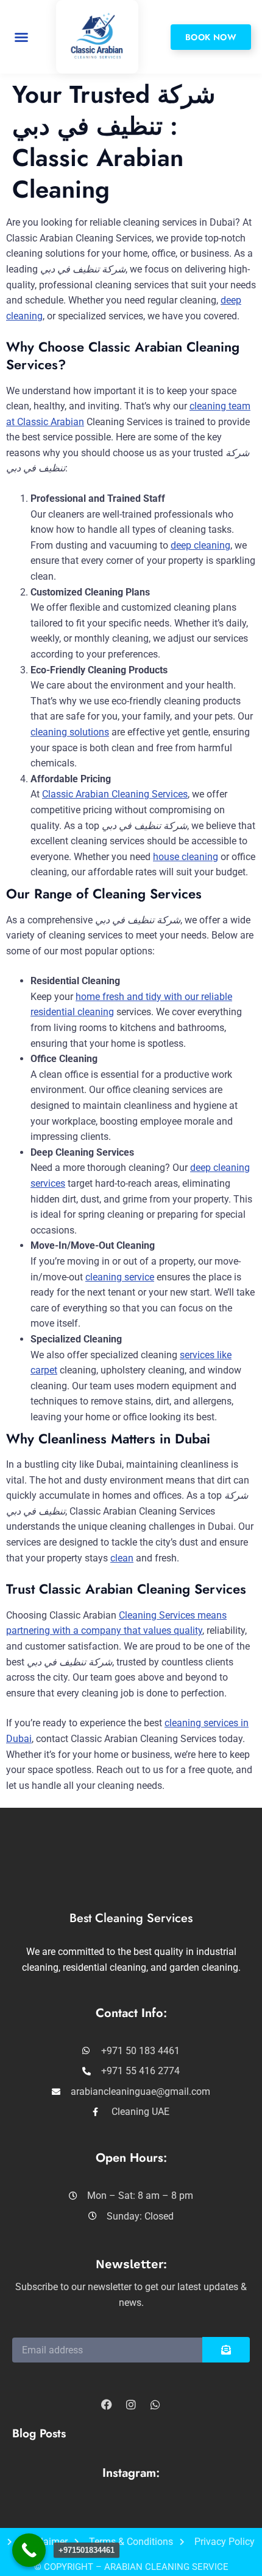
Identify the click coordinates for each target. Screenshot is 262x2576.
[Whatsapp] (155, 2404)
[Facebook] (106, 2404)
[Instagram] (131, 2404)
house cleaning (186, 857)
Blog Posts (39, 2433)
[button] (21, 37)
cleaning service (120, 1277)
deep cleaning (200, 545)
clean (122, 1558)
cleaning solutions (70, 732)
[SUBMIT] (226, 2350)
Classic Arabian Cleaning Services (115, 794)
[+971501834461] (29, 2550)
